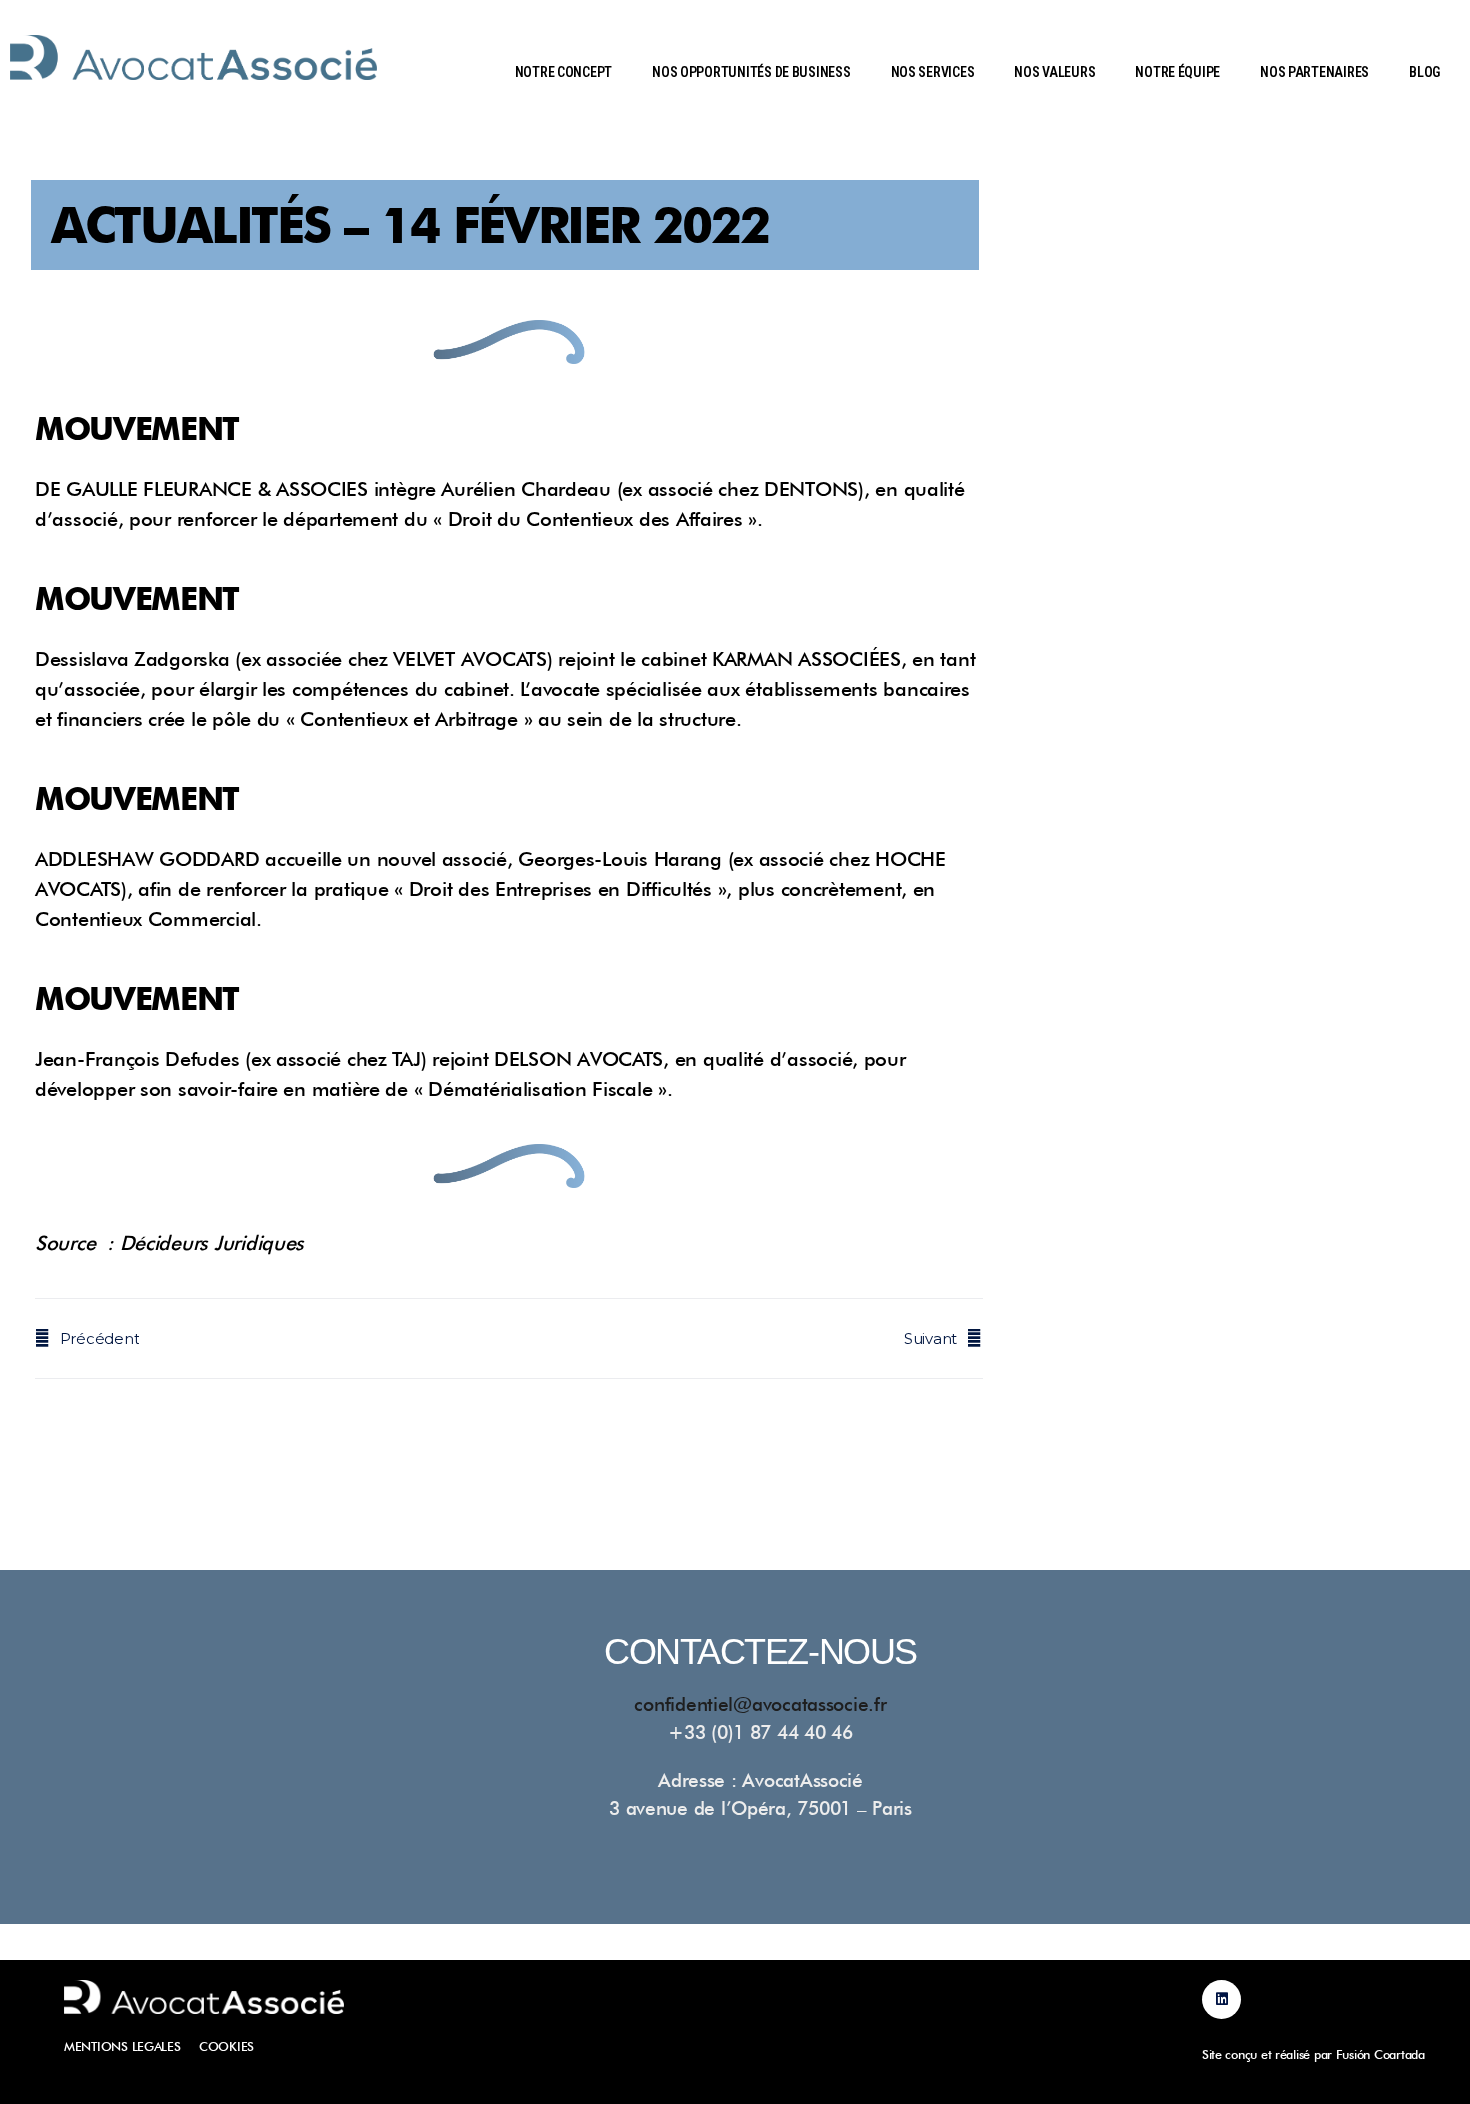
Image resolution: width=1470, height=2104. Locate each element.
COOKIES (226, 2046)
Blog (1424, 72)
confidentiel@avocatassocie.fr (760, 1704)
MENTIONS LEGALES (122, 2046)
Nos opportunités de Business (751, 72)
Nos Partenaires (1314, 72)
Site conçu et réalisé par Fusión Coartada (1313, 2054)
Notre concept (564, 72)
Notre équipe (1177, 72)
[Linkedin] (1221, 1999)
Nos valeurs (1054, 72)
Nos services (933, 72)
